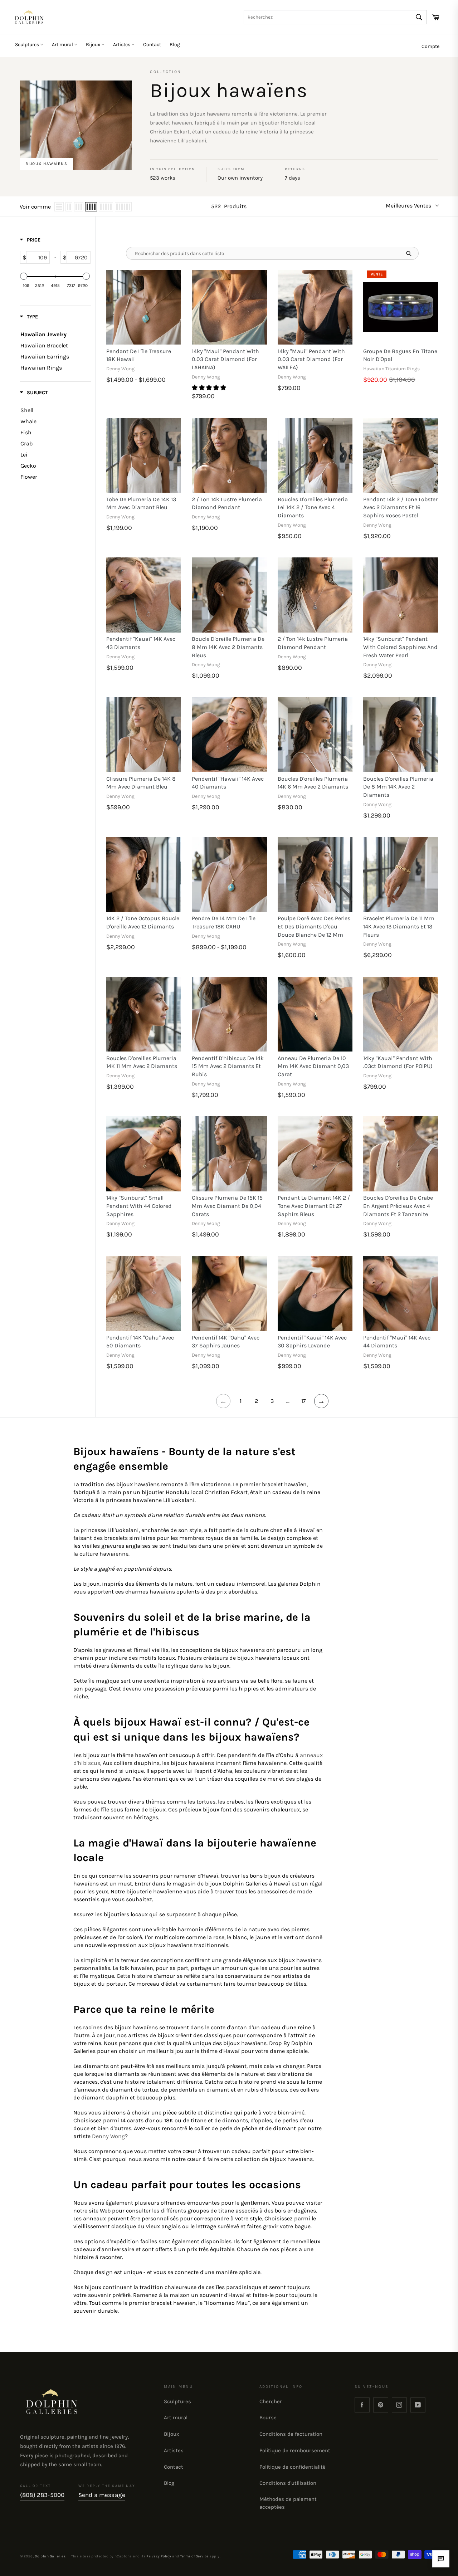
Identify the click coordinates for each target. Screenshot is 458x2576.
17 (304, 1401)
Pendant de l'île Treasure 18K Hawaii (139, 355)
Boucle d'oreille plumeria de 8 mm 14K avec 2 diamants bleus (228, 647)
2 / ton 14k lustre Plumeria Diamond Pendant (227, 503)
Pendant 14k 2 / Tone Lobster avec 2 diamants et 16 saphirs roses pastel (400, 507)
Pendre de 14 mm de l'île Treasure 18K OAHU (224, 922)
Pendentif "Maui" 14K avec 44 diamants (397, 1342)
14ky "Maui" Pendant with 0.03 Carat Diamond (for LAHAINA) (225, 359)
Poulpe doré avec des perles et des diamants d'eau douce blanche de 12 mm (314, 926)
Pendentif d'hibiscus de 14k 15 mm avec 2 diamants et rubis (228, 1066)
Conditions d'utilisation (288, 2483)
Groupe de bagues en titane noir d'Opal (400, 355)
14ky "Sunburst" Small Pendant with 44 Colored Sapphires (139, 1206)
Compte (430, 46)
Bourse (268, 2418)
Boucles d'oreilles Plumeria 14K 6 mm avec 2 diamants (313, 783)
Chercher (271, 2401)
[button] (210, 388)
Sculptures (28, 45)
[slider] (24, 276)
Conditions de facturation (291, 2434)
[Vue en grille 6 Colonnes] (123, 207)
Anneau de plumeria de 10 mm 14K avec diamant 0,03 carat (313, 1066)
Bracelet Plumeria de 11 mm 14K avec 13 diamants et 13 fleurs (399, 926)
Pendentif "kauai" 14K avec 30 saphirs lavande (312, 1342)
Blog (175, 45)
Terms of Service (194, 2556)
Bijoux (94, 45)
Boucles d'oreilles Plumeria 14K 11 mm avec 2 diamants (142, 1062)
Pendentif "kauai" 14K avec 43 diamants (141, 643)
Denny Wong (108, 2136)
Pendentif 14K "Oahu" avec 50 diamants (140, 1342)
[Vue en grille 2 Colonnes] (69, 207)
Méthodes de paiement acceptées (288, 2503)
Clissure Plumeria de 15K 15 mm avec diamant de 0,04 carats (227, 1206)
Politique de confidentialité (293, 2467)
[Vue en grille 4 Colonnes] (91, 207)
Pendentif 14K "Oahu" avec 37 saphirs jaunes (226, 1342)
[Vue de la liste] (59, 207)
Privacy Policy (159, 2556)
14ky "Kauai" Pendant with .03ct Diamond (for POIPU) (398, 1062)
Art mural (63, 45)
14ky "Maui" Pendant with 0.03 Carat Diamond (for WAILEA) (311, 359)
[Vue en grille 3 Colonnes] (79, 207)
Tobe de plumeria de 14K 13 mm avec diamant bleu (141, 503)
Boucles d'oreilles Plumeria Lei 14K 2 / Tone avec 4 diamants (313, 507)
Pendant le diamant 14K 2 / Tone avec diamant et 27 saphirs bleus (314, 1206)
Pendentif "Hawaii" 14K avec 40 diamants (228, 783)
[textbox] (38, 257)
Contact (152, 45)
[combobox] (335, 17)
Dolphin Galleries (50, 2556)
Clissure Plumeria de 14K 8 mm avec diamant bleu (141, 783)
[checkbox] (53, 410)
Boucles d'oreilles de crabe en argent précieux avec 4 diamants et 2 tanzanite (398, 1206)
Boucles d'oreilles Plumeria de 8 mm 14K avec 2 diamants (398, 787)
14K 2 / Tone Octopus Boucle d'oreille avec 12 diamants (143, 922)
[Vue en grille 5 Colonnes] (106, 207)
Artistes (122, 45)
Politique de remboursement (295, 2450)
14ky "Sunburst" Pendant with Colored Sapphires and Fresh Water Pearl (400, 647)
